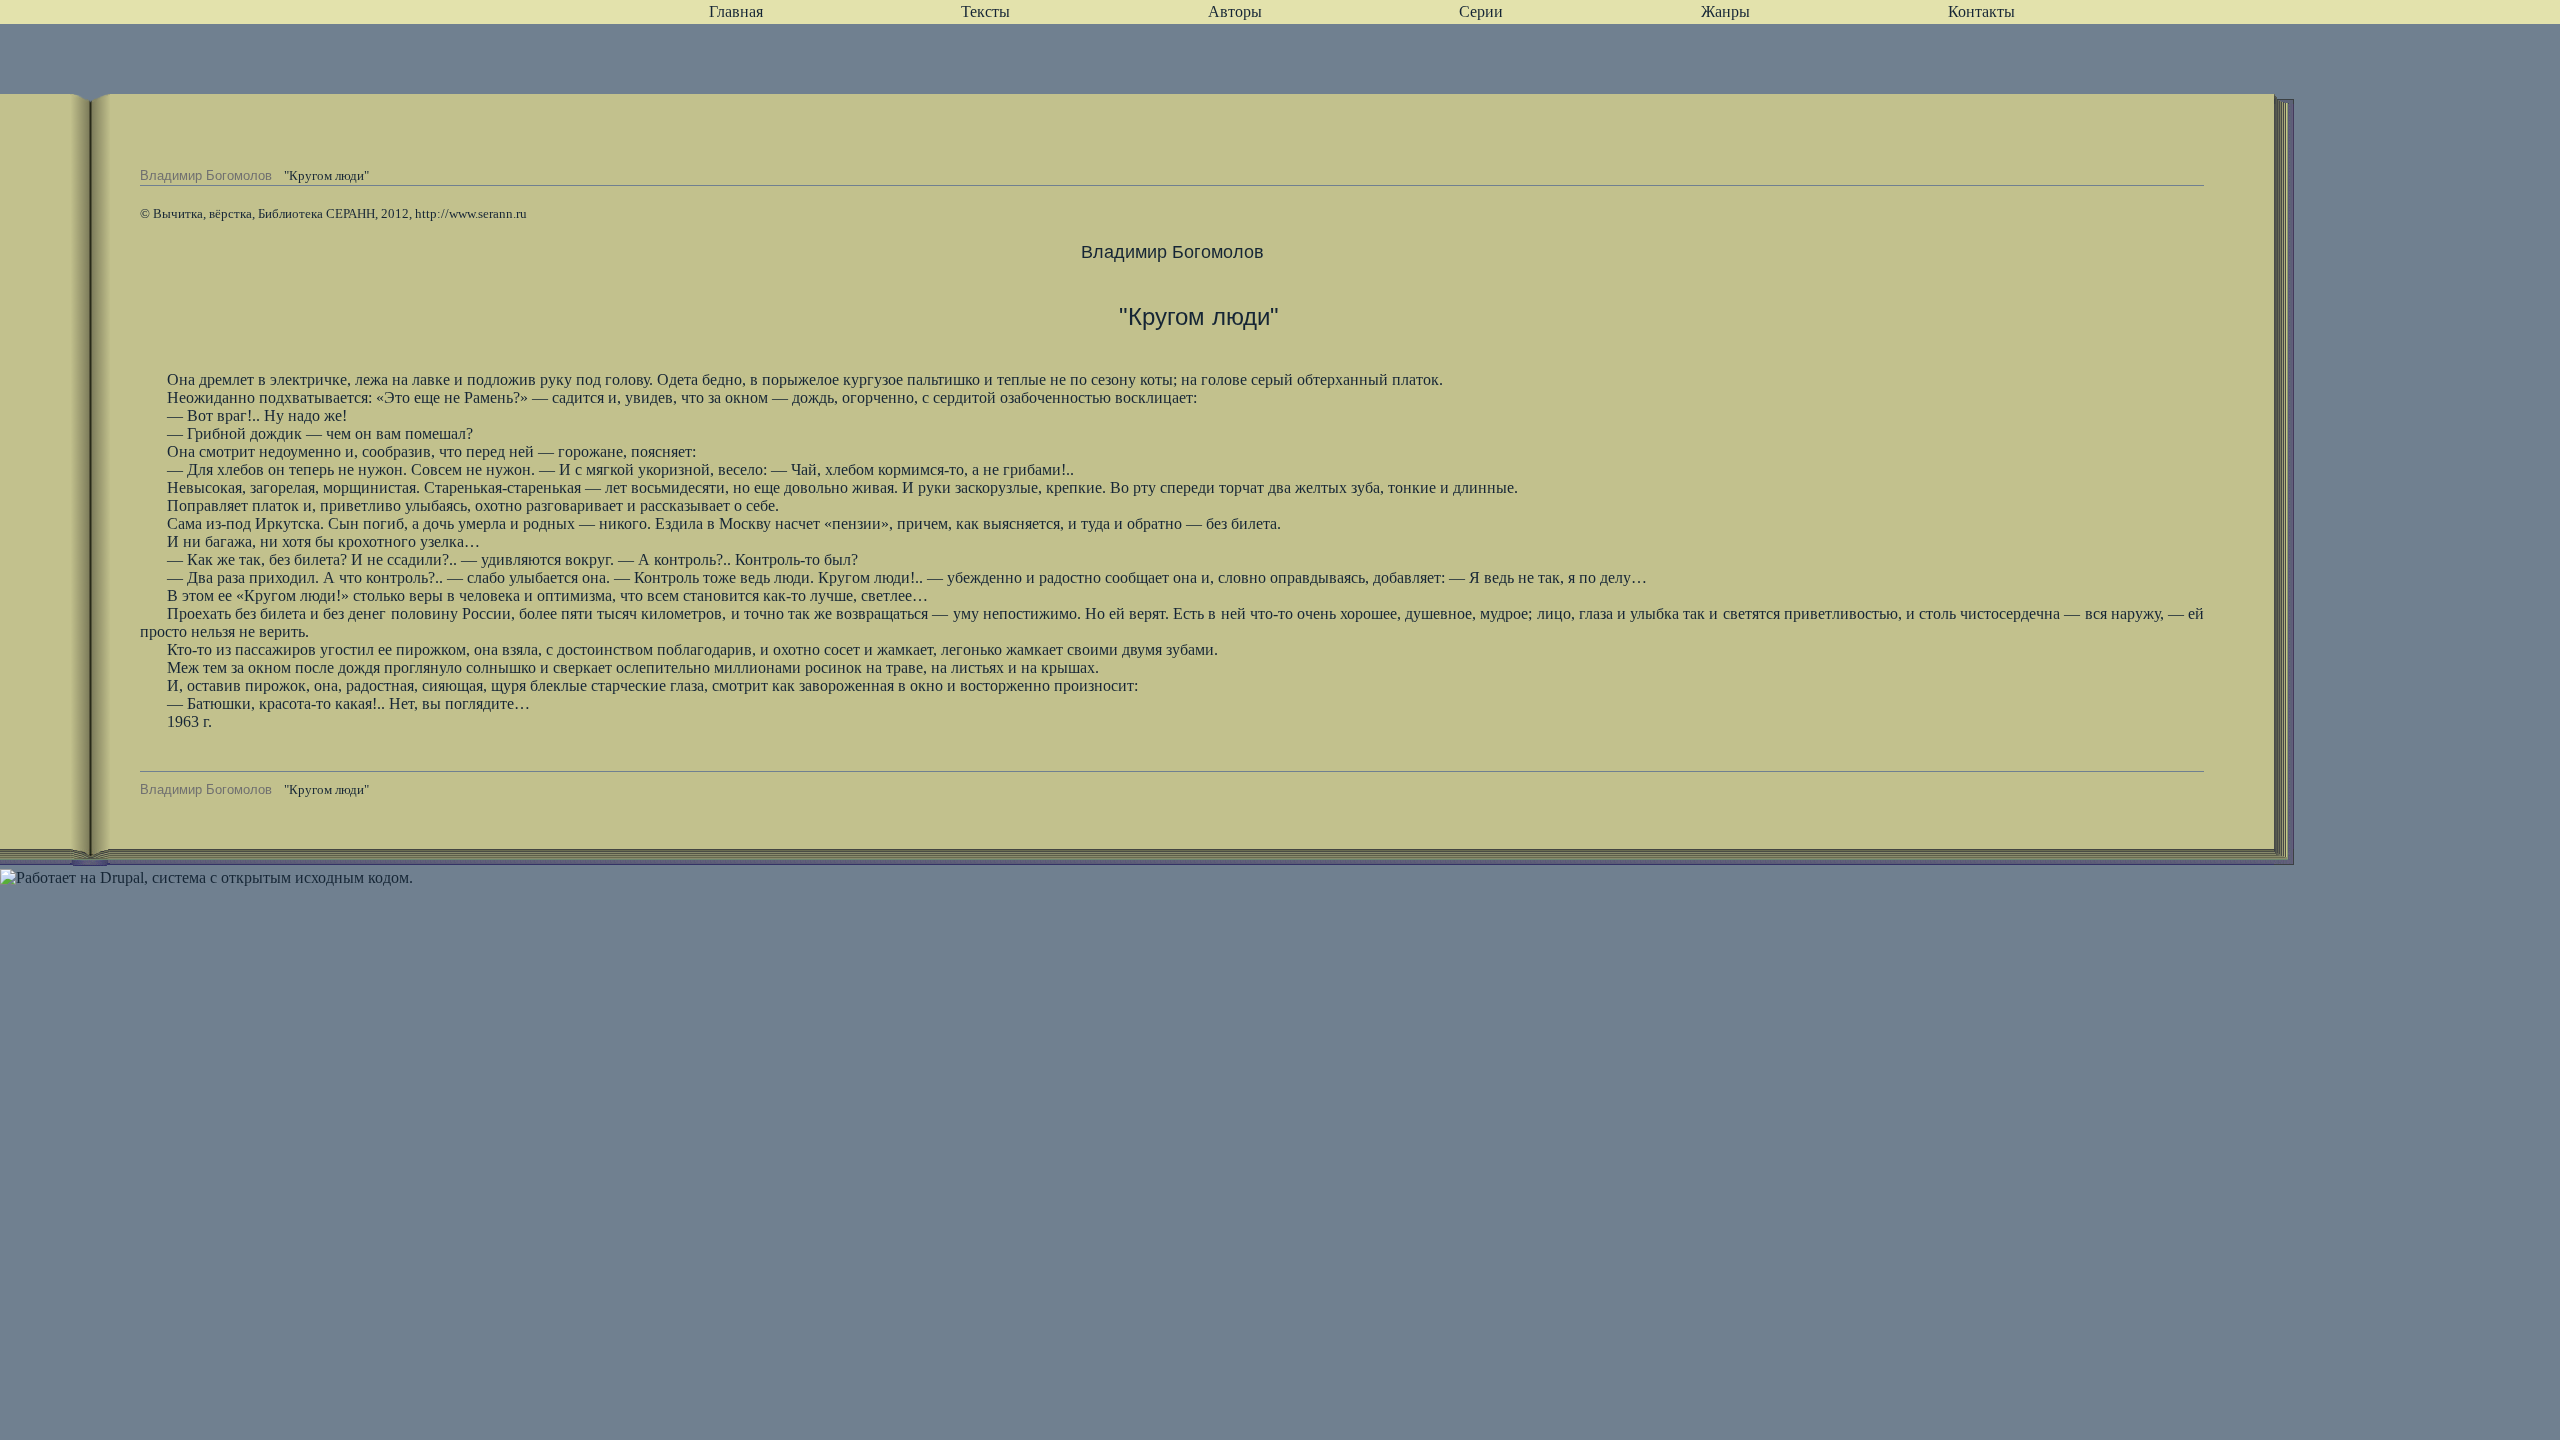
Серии (1481, 11)
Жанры (1725, 11)
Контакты (1981, 11)
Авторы (1235, 11)
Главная (736, 11)
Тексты (985, 11)
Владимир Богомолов (206, 175)
